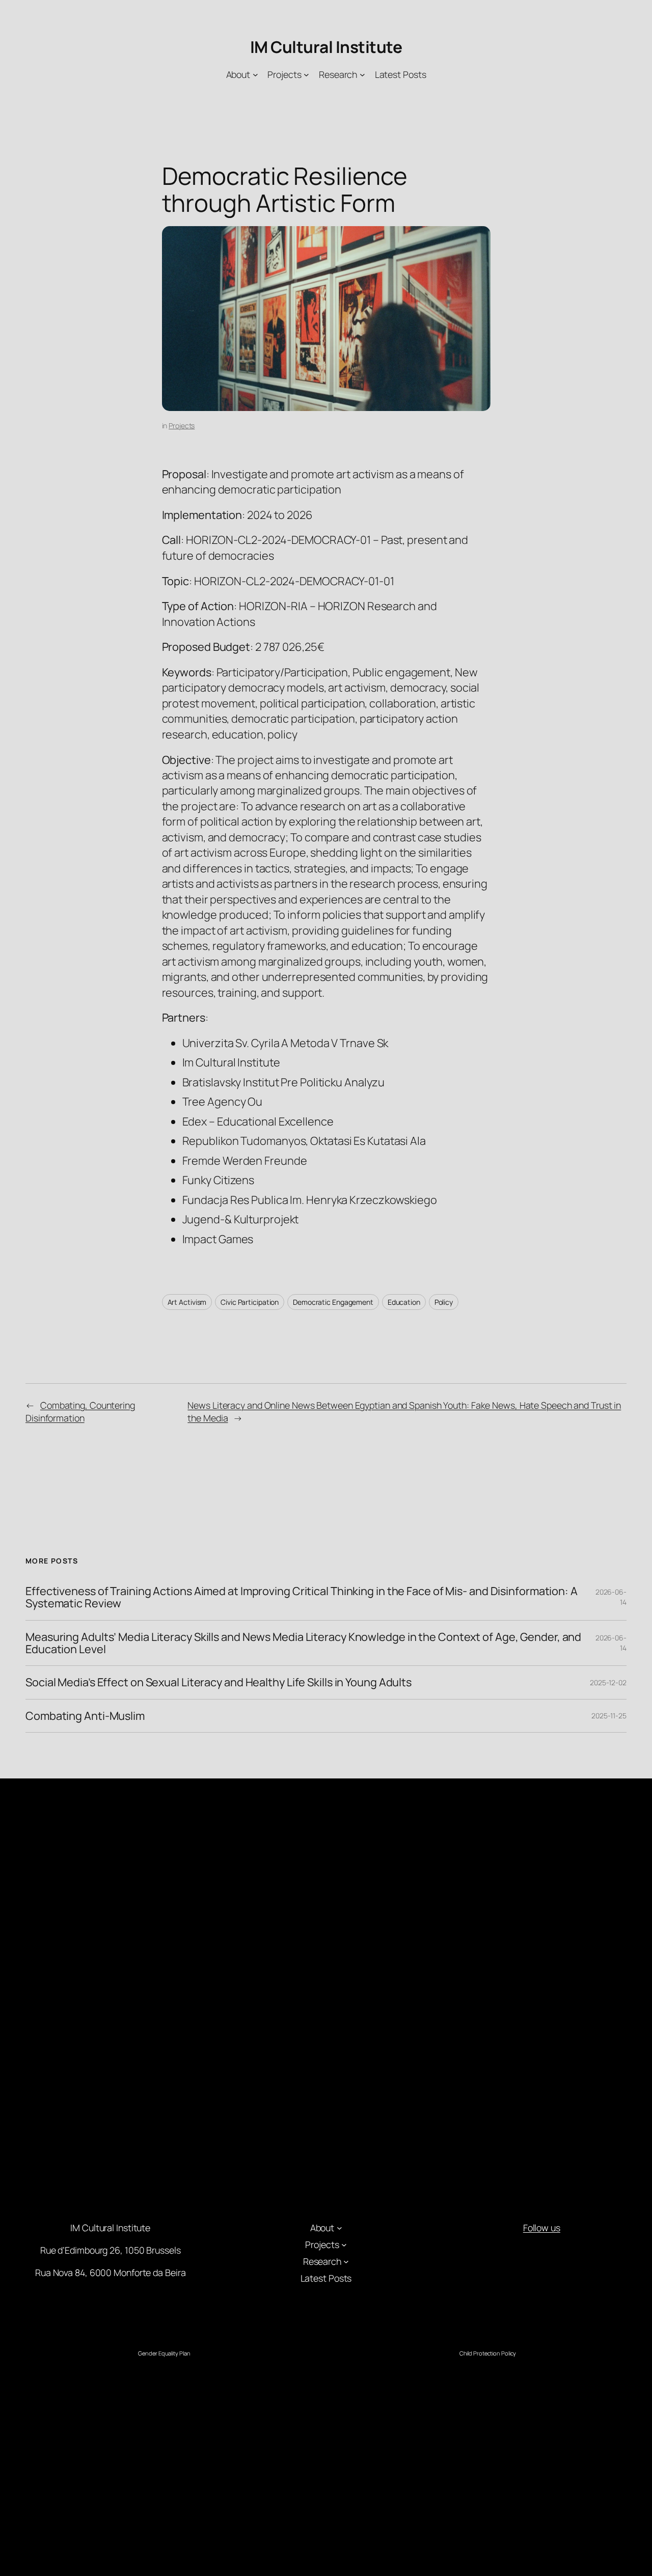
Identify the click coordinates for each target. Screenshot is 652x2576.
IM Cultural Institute (326, 47)
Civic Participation (250, 1302)
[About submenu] (255, 75)
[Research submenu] (362, 75)
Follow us (542, 2228)
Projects (182, 426)
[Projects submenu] (306, 75)
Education (404, 1302)
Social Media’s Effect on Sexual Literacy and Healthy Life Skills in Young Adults (219, 1682)
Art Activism (187, 1302)
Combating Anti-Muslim (85, 1716)
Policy (444, 1302)
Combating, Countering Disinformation (80, 1412)
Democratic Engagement (333, 1302)
